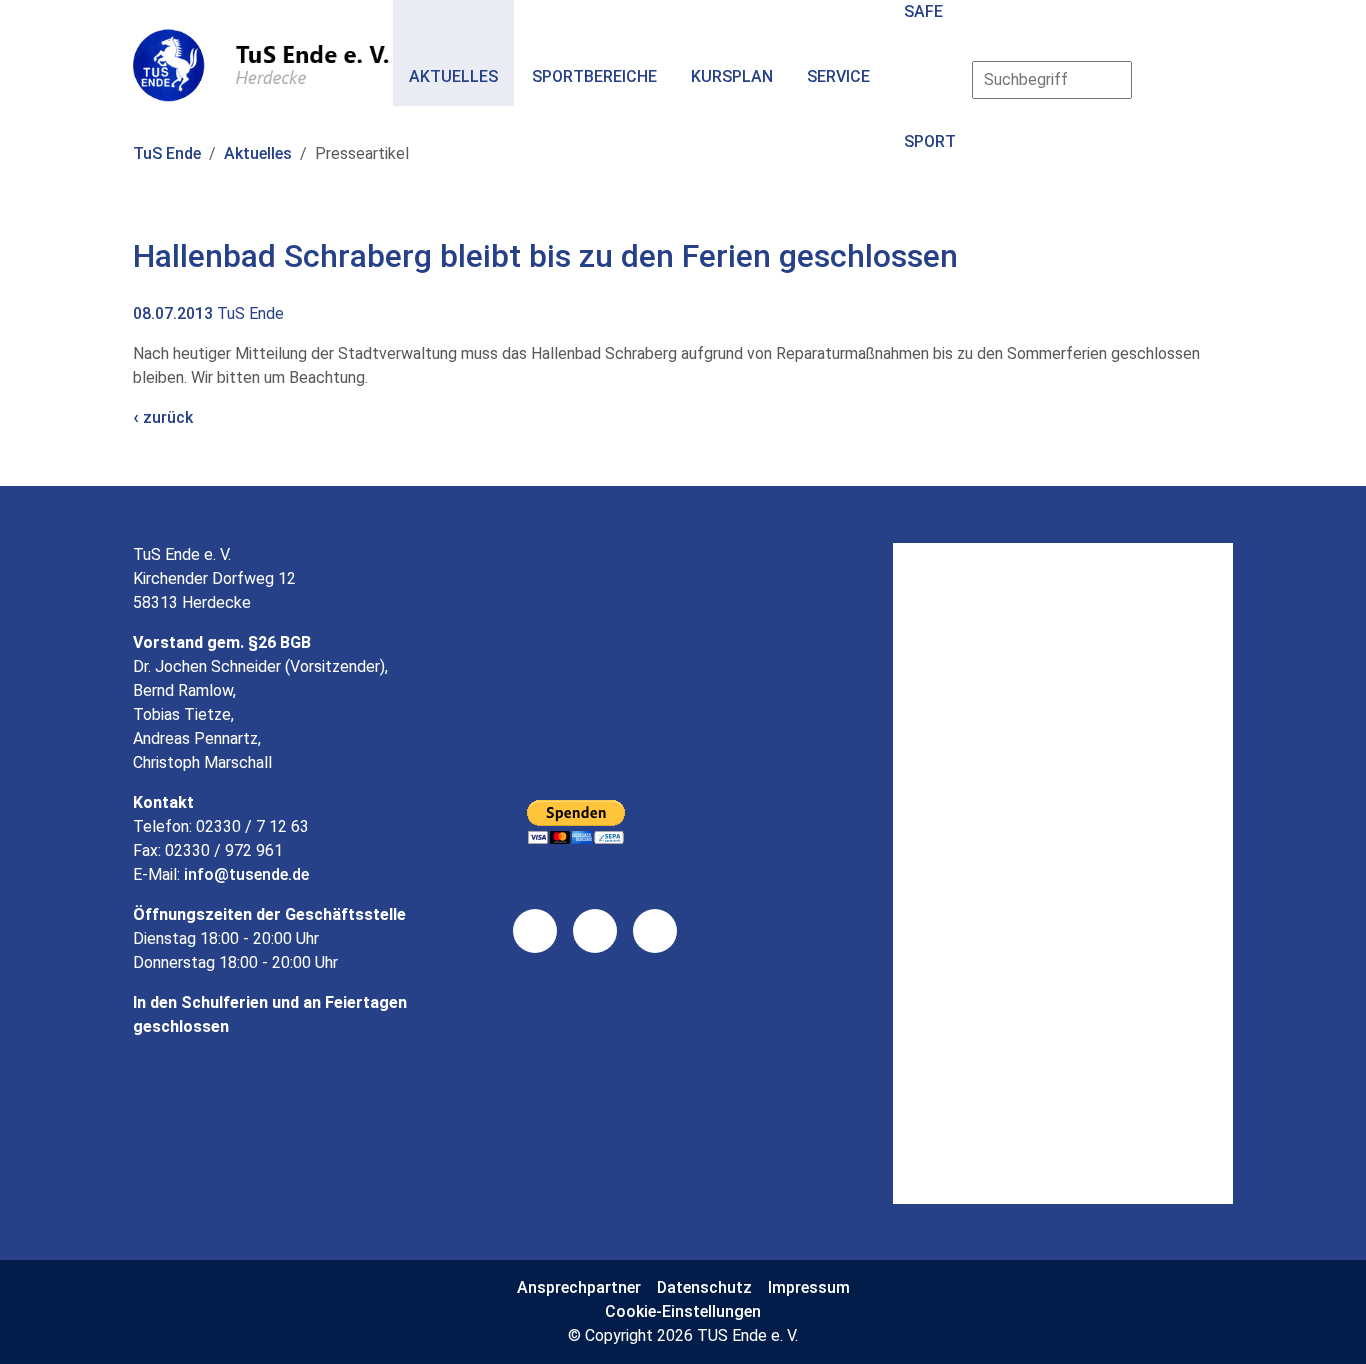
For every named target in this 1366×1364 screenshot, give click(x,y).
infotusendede (246, 874)
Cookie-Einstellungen (683, 1311)
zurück (166, 417)
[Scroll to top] (1322, 1320)
